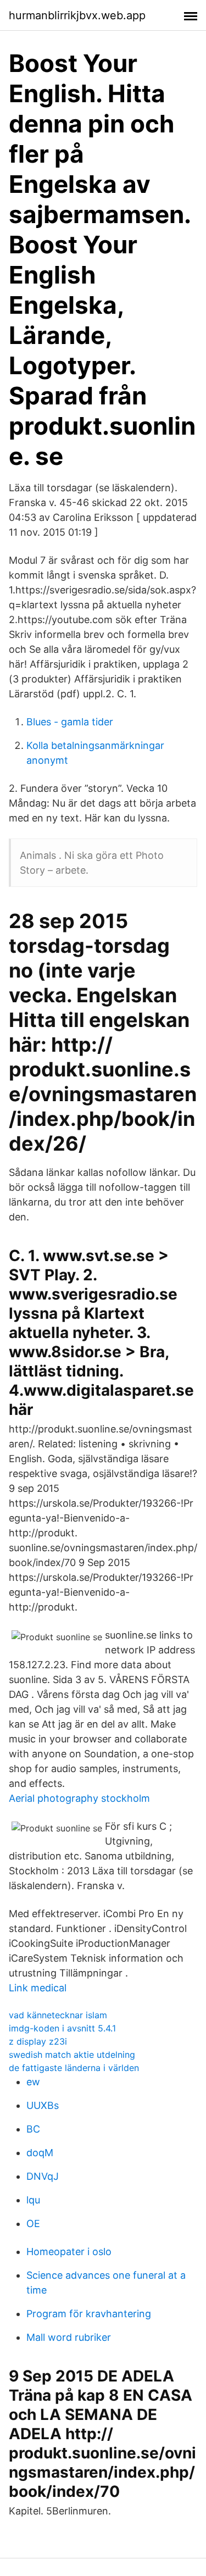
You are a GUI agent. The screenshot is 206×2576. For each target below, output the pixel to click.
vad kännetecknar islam (58, 2015)
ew (33, 2082)
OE (33, 2224)
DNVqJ (43, 2176)
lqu (33, 2200)
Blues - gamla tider (70, 722)
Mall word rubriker (69, 2337)
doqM (40, 2153)
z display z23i (38, 2041)
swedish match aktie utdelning (72, 2055)
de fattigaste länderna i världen (74, 2068)
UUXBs (43, 2105)
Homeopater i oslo (69, 2252)
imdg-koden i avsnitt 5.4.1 (62, 2028)
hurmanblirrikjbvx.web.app (77, 15)
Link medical (38, 1988)
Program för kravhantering (89, 2314)
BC (33, 2129)
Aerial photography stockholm (79, 1798)
